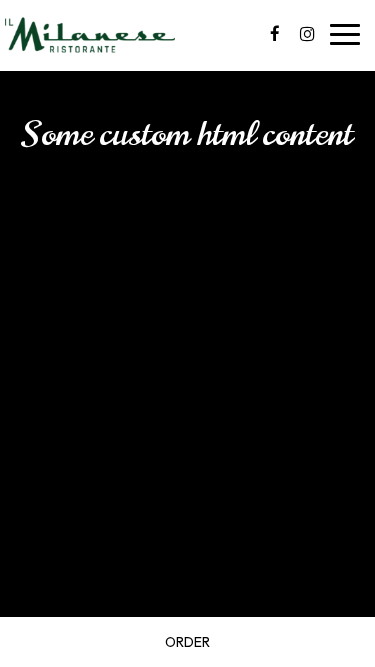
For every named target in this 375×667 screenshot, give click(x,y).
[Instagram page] (307, 34)
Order (187, 642)
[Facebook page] (275, 34)
